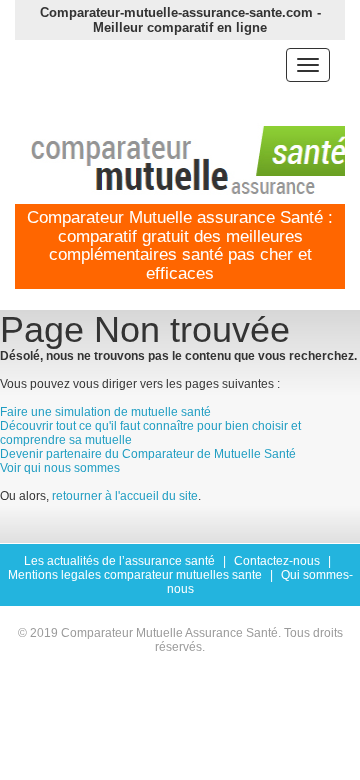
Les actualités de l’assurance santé (119, 561)
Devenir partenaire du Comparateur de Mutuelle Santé (148, 454)
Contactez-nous (277, 561)
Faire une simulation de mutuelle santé (105, 412)
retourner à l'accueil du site (125, 496)
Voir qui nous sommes (60, 468)
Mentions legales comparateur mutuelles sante (135, 575)
